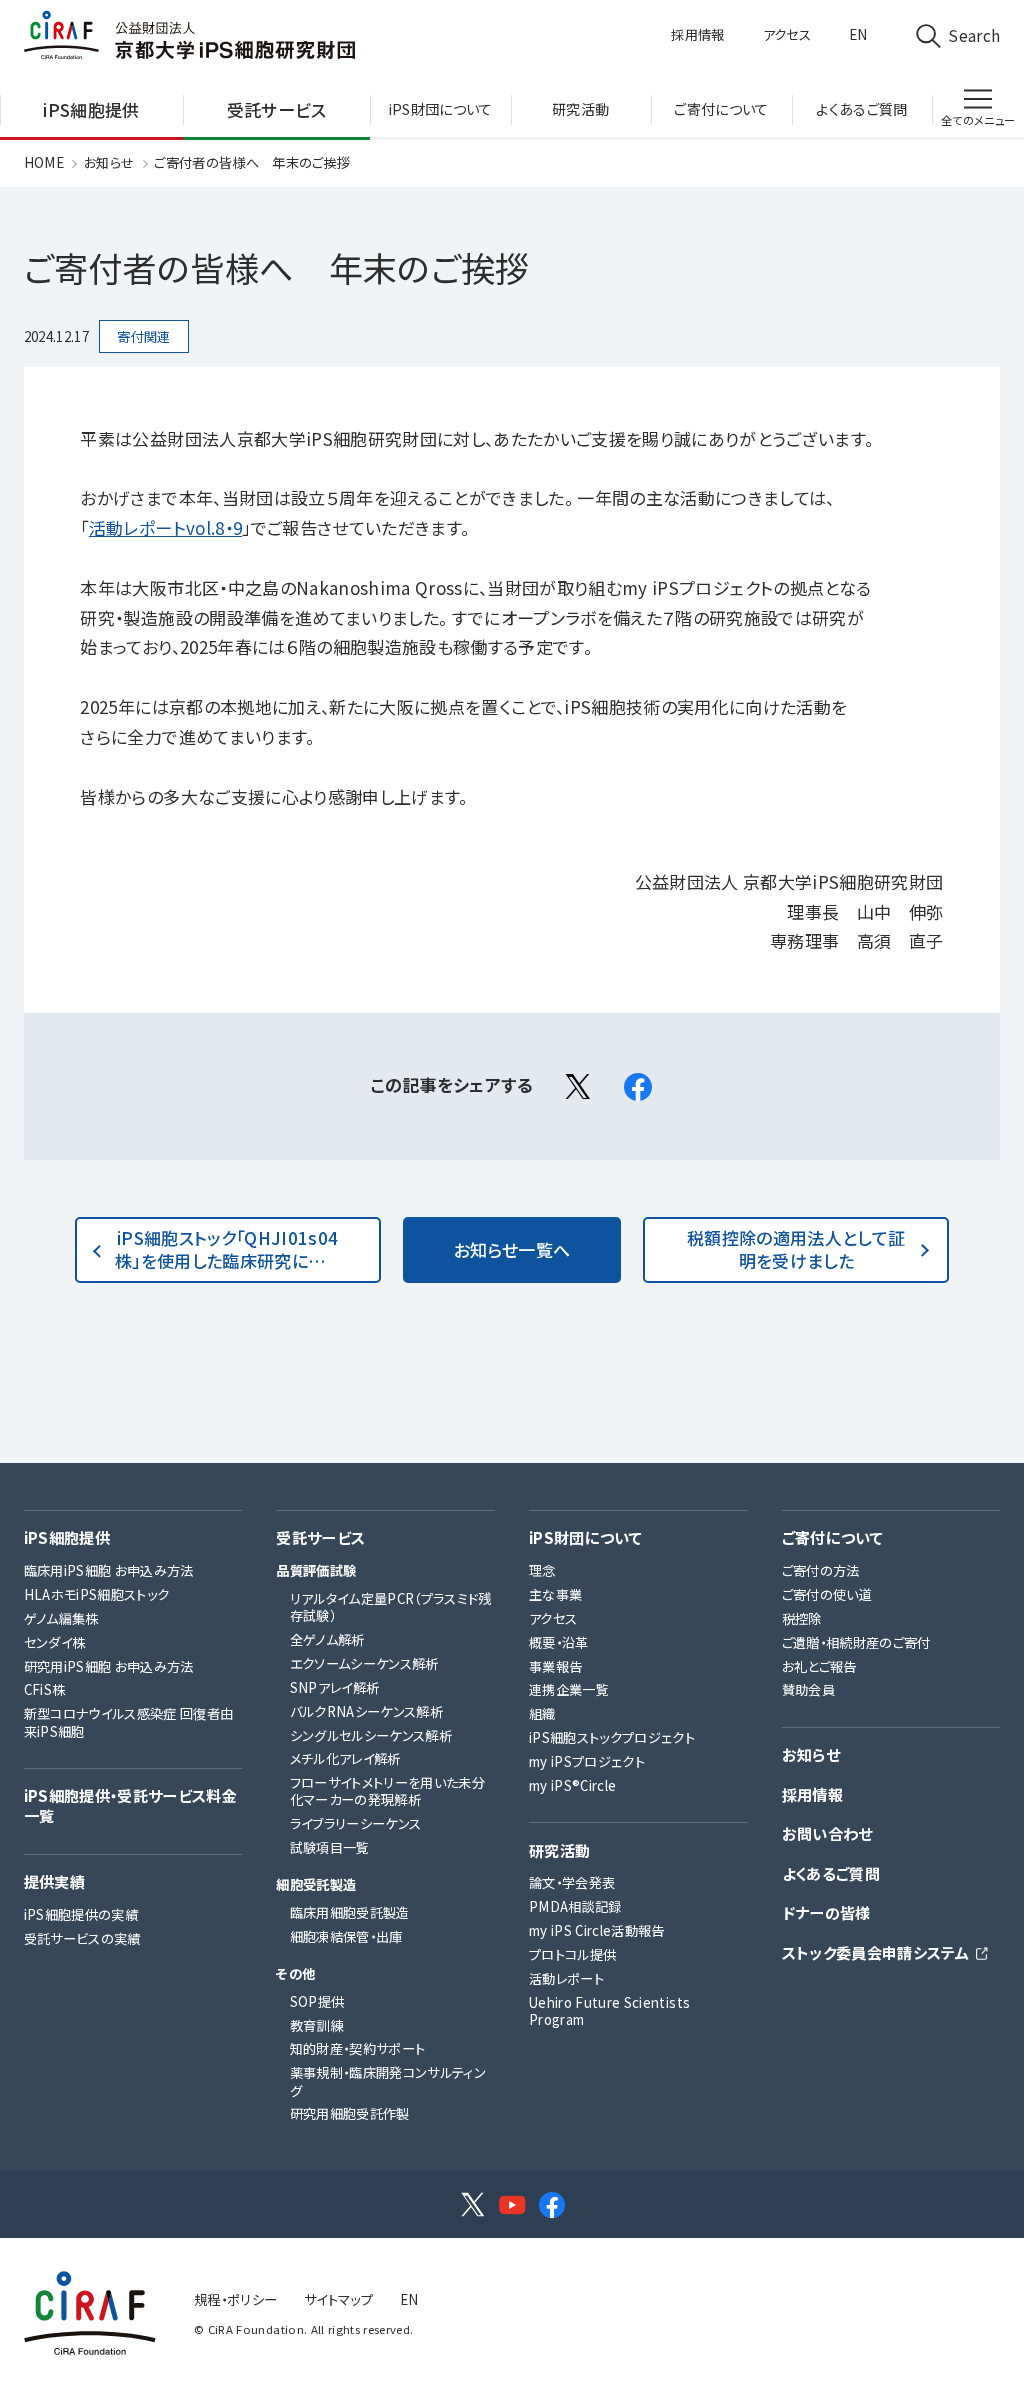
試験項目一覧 (330, 1847)
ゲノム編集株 (61, 1618)
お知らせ (109, 162)
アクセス (787, 34)
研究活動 (559, 1851)
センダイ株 (55, 1642)
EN (858, 34)
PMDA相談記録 (575, 1906)
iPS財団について (585, 1538)
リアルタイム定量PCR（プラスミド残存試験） (391, 1607)
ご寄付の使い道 (827, 1594)
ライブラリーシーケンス (356, 1823)
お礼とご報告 (819, 1666)
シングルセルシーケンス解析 (371, 1735)
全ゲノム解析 (327, 1639)
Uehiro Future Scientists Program (609, 2011)
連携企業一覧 (569, 1689)
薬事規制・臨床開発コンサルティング (388, 2081)
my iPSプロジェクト (587, 1761)
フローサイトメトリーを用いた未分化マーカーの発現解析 (387, 1791)
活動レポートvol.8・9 (165, 527)
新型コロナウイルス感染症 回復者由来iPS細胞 (129, 1722)
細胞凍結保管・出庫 (346, 1936)
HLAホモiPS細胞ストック (97, 1594)
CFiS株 (45, 1689)
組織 (542, 1713)
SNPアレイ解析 (335, 1687)
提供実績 (54, 1882)
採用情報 (697, 34)
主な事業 (555, 1594)
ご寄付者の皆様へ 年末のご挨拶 (252, 162)
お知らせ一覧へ (512, 1249)
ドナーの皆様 (826, 1913)
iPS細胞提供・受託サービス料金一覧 (130, 1805)
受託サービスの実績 (82, 1938)
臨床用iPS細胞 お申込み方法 (109, 1570)
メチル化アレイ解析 (345, 1758)
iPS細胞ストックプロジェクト (612, 1737)
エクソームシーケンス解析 (364, 1663)
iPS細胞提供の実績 (81, 1914)
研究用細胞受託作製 (350, 2113)
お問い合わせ (827, 1834)
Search (974, 35)
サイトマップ (338, 2299)
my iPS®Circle (572, 1785)
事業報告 (555, 1666)
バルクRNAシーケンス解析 (366, 1711)
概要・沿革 (559, 1642)
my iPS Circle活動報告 (597, 1930)
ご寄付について (832, 1538)
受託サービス (320, 1538)
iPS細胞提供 (67, 1538)
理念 (542, 1570)
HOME (44, 162)
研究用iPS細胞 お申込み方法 (109, 1666)
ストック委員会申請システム (875, 1953)
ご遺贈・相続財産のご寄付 (856, 1642)
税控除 (802, 1618)
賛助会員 (808, 1689)
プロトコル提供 (572, 1954)
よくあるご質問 (831, 1874)
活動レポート (566, 1978)
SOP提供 (317, 2001)
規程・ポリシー (235, 2299)
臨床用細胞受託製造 (350, 1912)
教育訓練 (316, 2025)
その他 (295, 1973)
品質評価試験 (316, 1570)
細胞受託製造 (316, 1884)
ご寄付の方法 (821, 1570)
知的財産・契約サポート (358, 2048)
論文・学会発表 (572, 1882)
